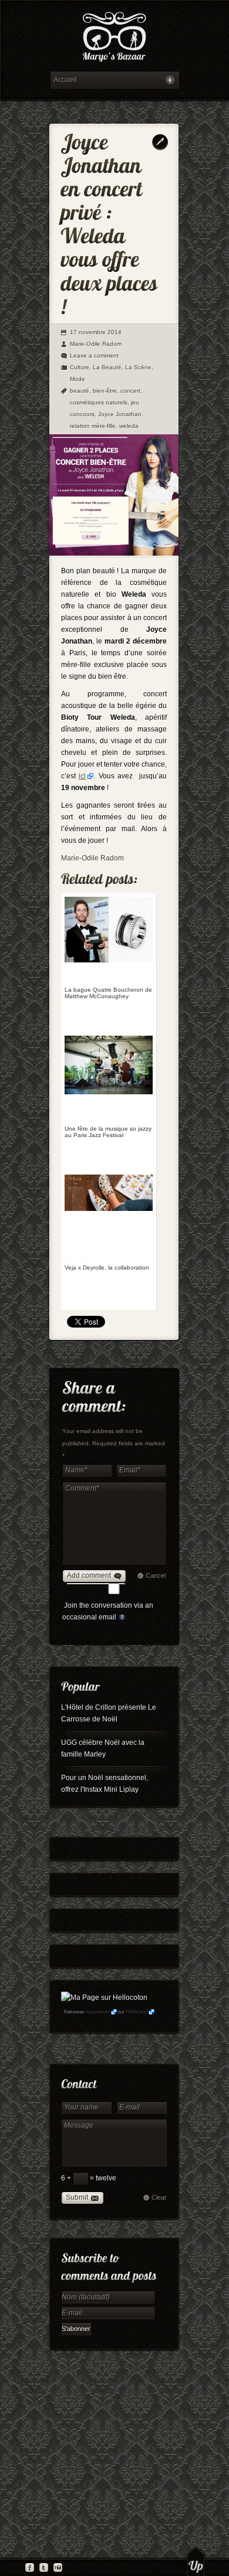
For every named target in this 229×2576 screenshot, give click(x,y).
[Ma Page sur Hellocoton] (104, 1997)
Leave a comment (94, 355)
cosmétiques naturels (99, 402)
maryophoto (97, 2012)
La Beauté (107, 367)
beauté (80, 391)
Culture (80, 367)
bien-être (105, 391)
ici (82, 776)
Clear (159, 2197)
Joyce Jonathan (120, 414)
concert (130, 391)
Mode (78, 379)
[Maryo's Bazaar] (114, 38)
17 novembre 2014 (96, 332)
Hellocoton (136, 2012)
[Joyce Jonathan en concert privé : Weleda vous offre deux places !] (114, 553)
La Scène (138, 367)
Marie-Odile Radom (96, 344)
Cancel (156, 1575)
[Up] (196, 2561)
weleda (129, 426)
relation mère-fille (93, 426)
